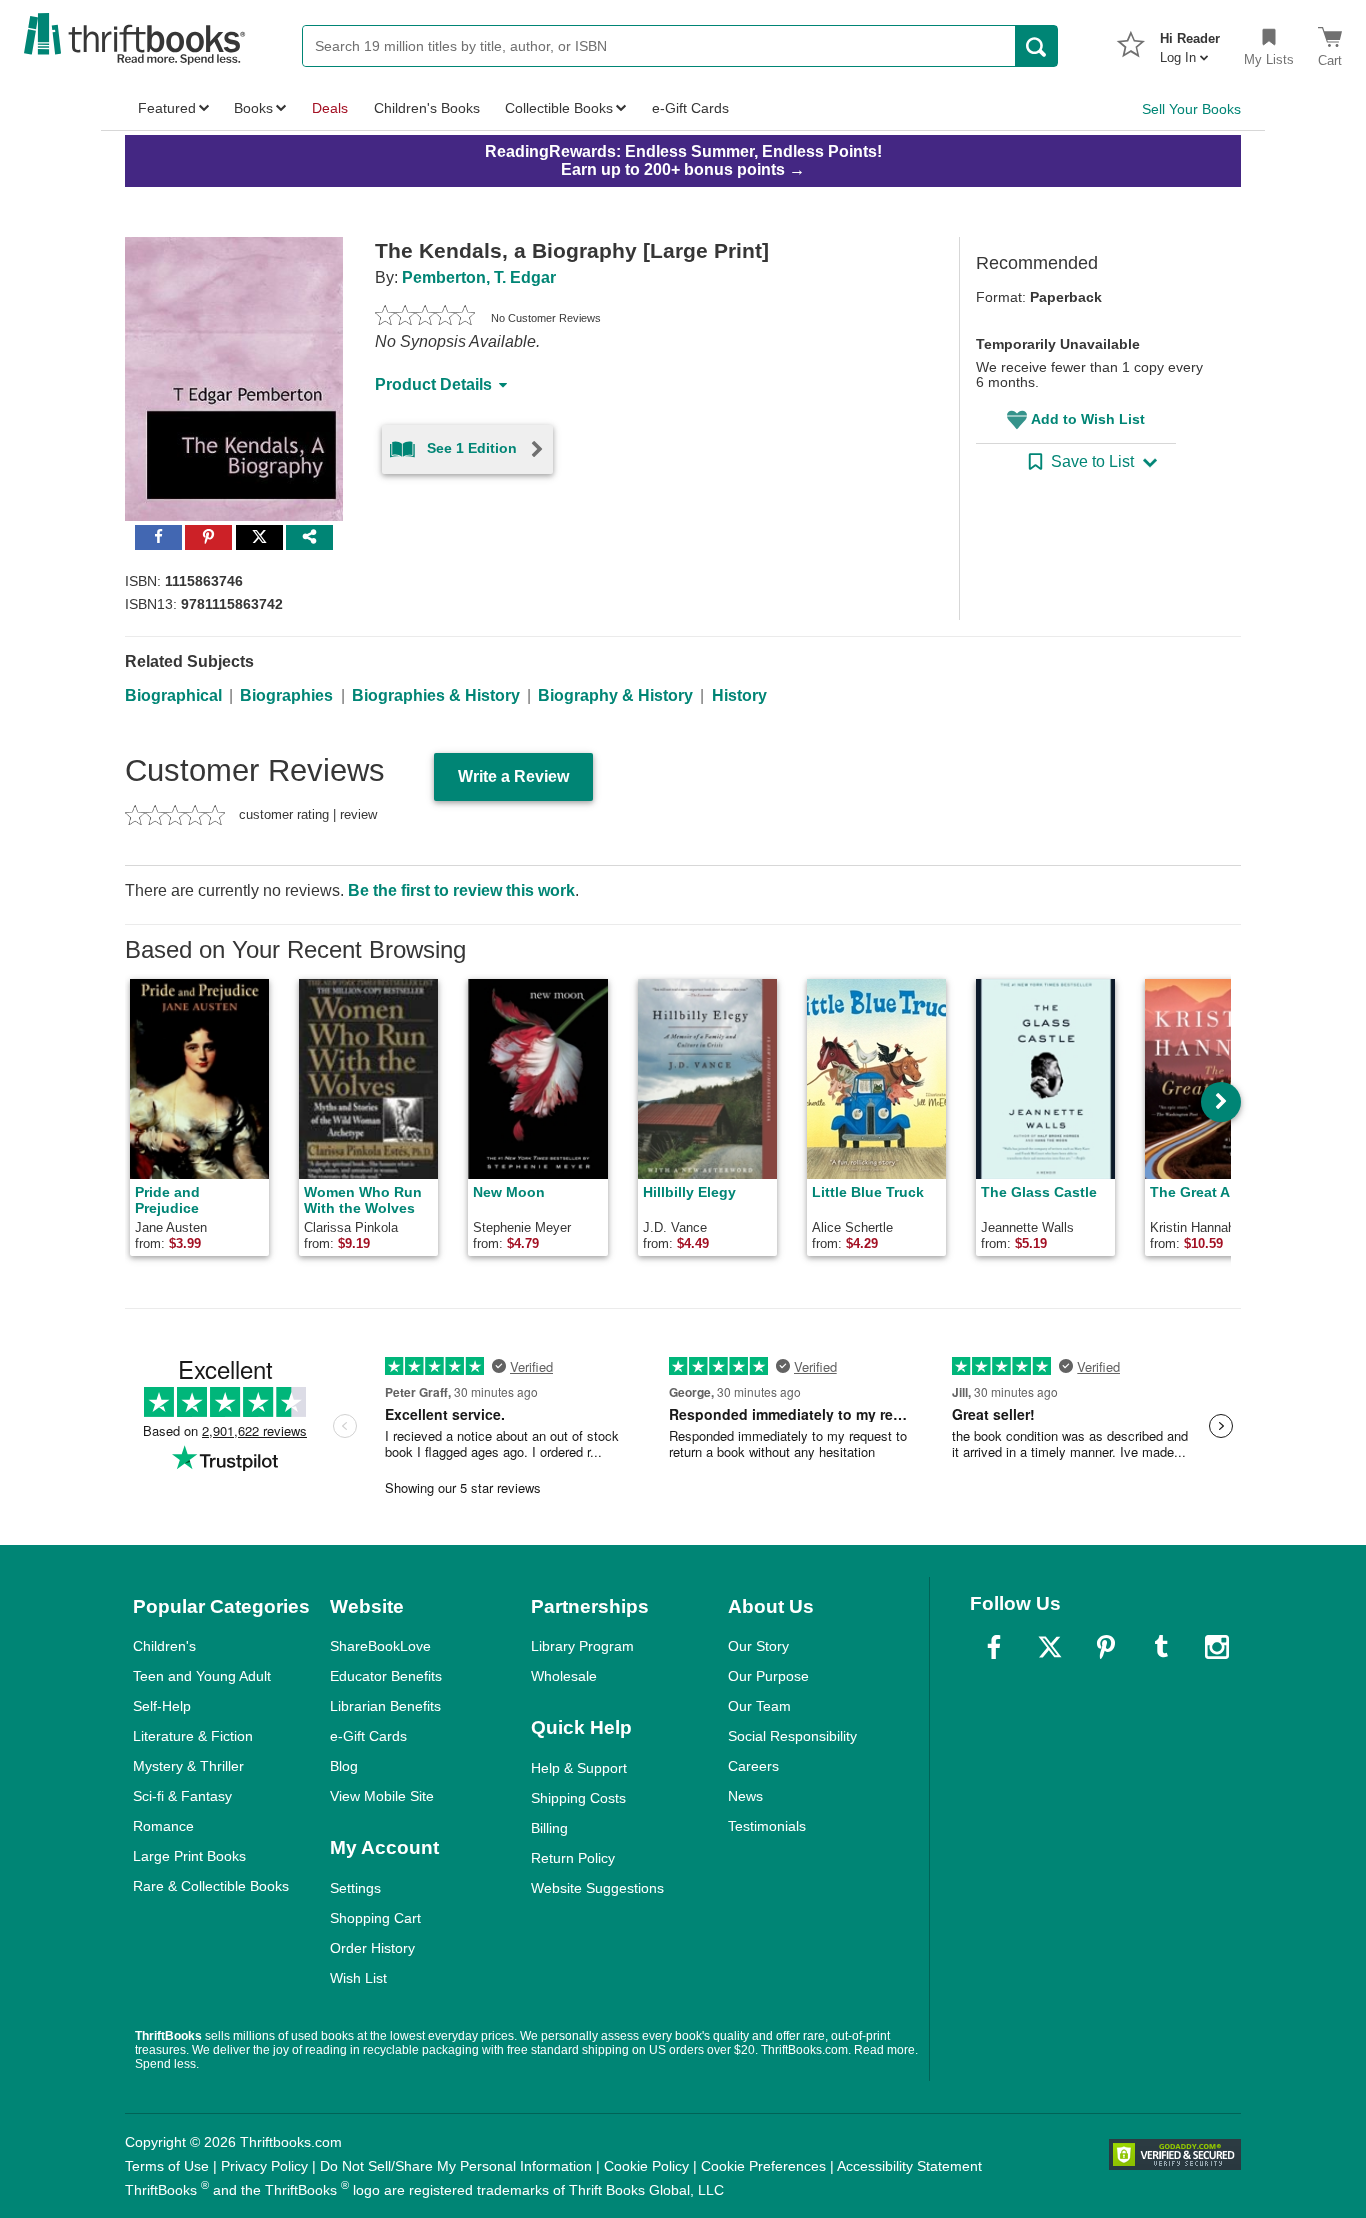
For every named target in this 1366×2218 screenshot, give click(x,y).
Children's (164, 1646)
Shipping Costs (578, 1798)
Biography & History (615, 695)
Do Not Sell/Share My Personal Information (456, 2166)
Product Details (433, 384)
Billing (549, 1828)
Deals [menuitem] (330, 108)
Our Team (759, 1706)
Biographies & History (436, 695)
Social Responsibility (792, 1736)
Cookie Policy (646, 2166)
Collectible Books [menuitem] (559, 108)
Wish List (358, 1978)
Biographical (173, 695)
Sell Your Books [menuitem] (1191, 109)
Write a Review (513, 776)
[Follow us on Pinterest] (1106, 1647)
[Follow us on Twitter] (1050, 1647)
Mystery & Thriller (188, 1766)
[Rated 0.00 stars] (425, 318)
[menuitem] (1190, 42)
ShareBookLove (380, 1646)
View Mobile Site (382, 1796)
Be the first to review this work (461, 890)
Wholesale (564, 1676)
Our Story (758, 1646)
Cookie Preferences (763, 2166)
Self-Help (162, 1706)
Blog (344, 1766)
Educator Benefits (386, 1676)
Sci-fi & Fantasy (182, 1796)
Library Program (582, 1646)
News (745, 1796)
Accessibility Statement (909, 2166)
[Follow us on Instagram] (1217, 1647)
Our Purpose (768, 1676)
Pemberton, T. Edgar (479, 277)
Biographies (286, 695)
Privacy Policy (264, 2166)
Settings (355, 1888)
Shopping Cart (375, 1918)
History (739, 695)
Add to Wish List (1088, 419)
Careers (753, 1766)
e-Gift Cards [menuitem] (690, 108)
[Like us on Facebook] (994, 1647)
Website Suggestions (597, 1888)
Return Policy (573, 1858)
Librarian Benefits (385, 1706)
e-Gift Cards (368, 1736)
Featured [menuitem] (167, 108)
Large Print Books (189, 1856)
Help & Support (579, 1768)
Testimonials (767, 1826)
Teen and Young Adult (202, 1676)
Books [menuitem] (253, 108)
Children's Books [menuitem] (427, 108)
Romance (163, 1826)
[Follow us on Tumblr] (1161, 1647)
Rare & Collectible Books (211, 1886)
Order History (372, 1948)
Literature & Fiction (193, 1736)
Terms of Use (167, 2166)
